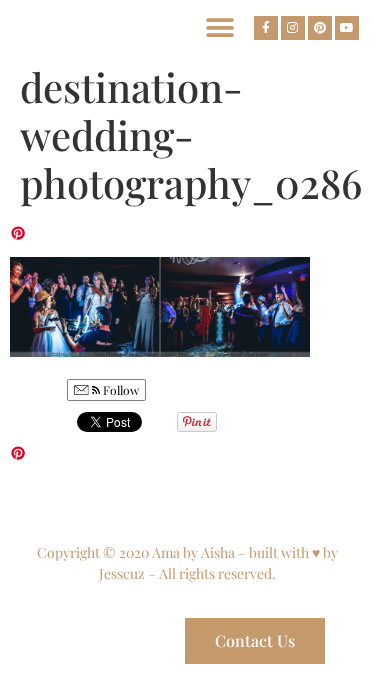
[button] (219, 27)
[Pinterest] (320, 28)
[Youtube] (347, 28)
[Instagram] (293, 28)
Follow (119, 390)
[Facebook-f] (266, 28)
